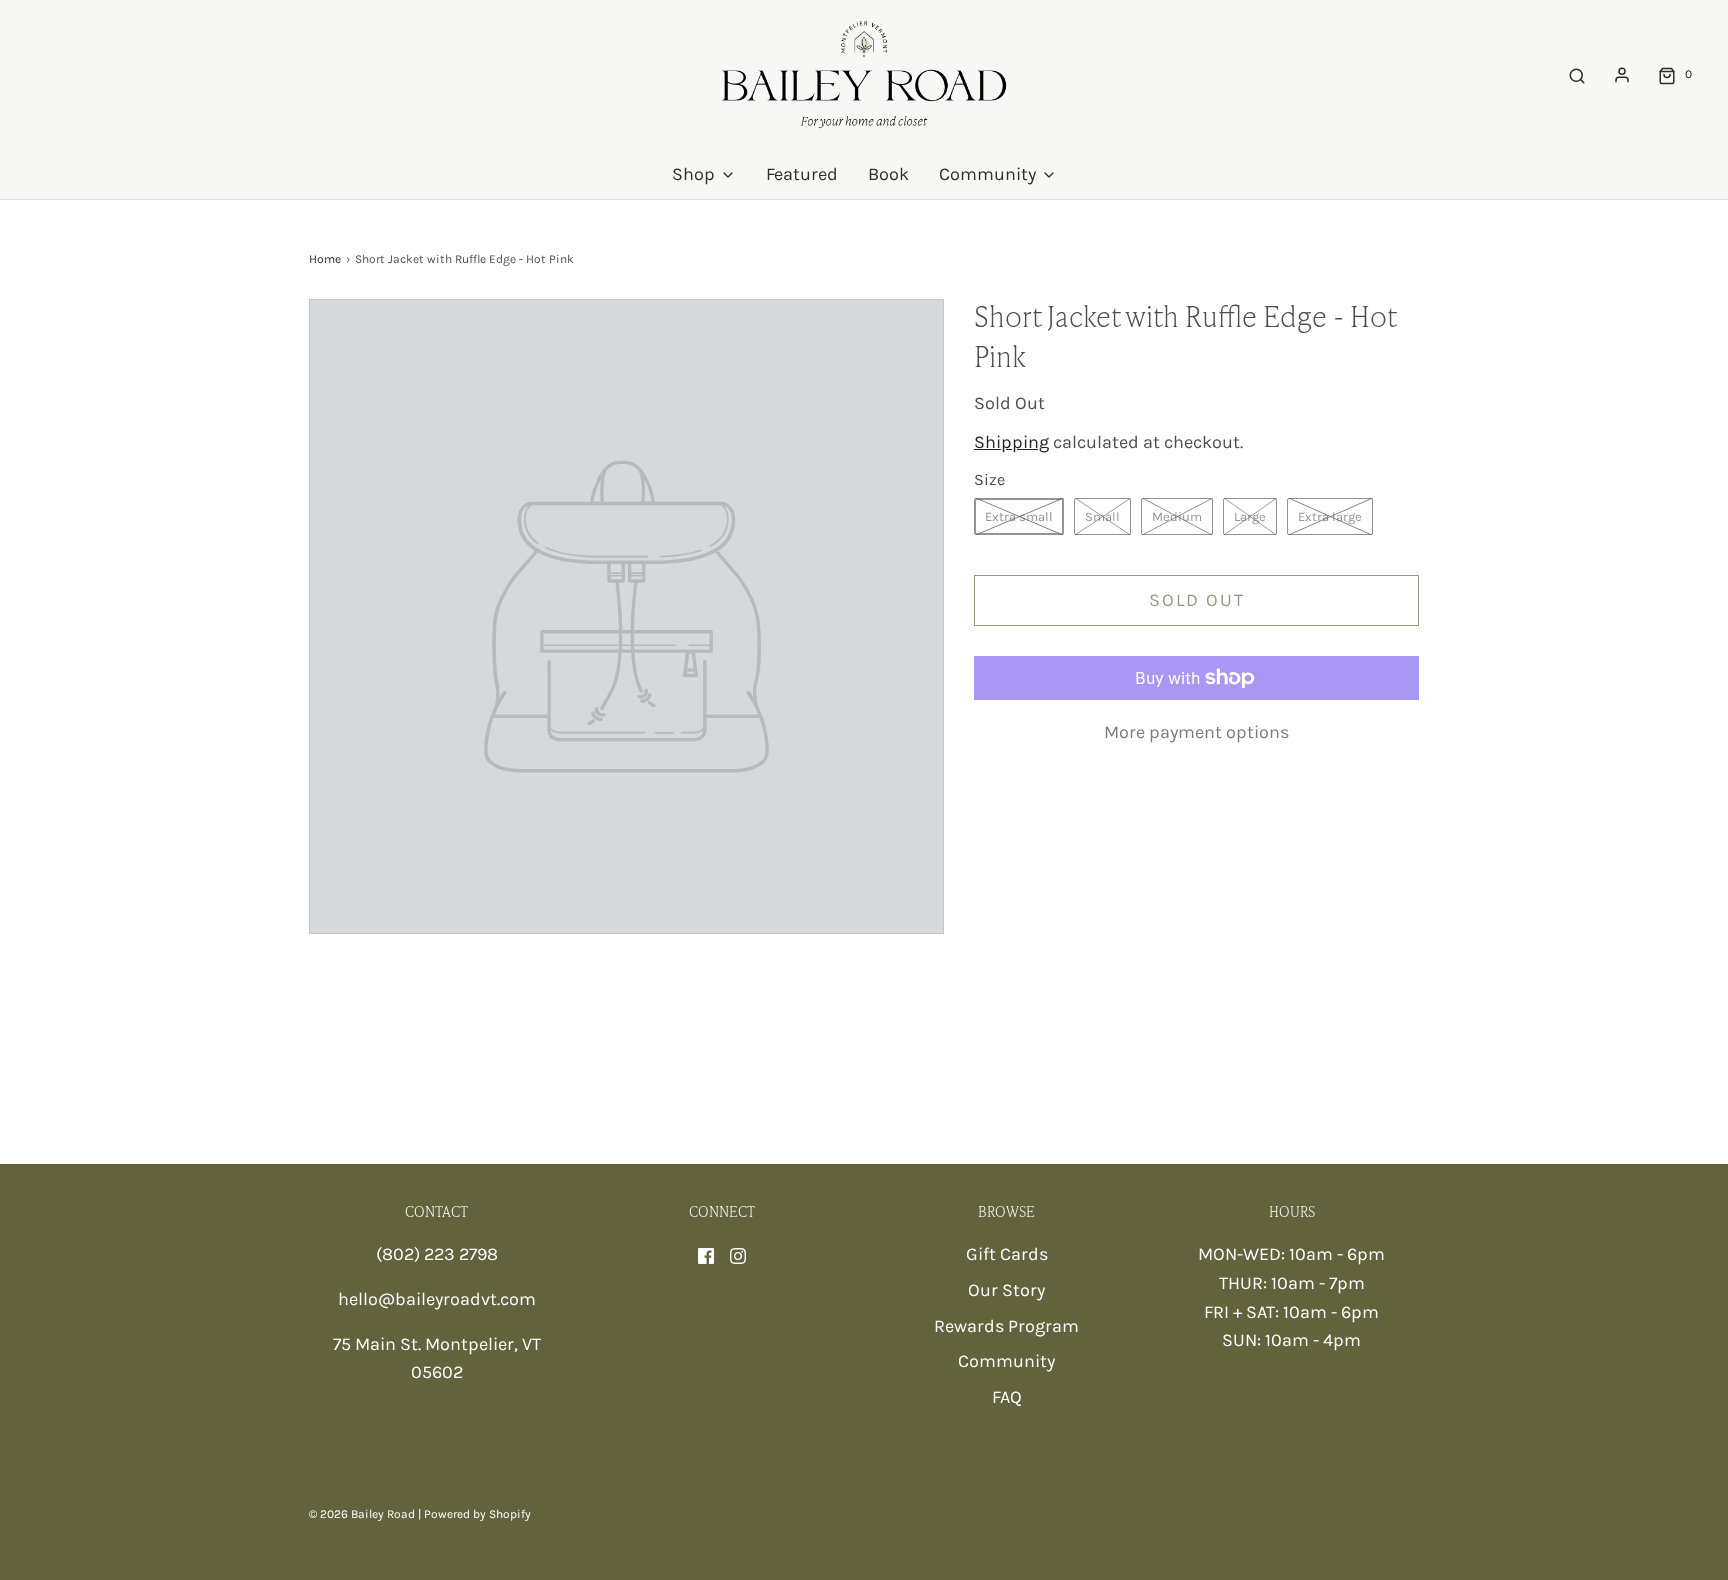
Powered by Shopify (477, 1514)
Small (1102, 516)
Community (1006, 1361)
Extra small (1019, 516)
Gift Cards (1007, 1254)
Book (888, 174)
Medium (1177, 516)
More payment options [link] (1196, 732)
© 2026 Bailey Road (362, 1514)
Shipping (1011, 442)
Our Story (1006, 1290)
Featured (802, 174)
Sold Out (1197, 600)
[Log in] (1622, 75)
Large (1250, 516)
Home (325, 259)
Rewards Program (1006, 1326)
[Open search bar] (1577, 74)
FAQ (1007, 1397)
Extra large (1330, 516)
